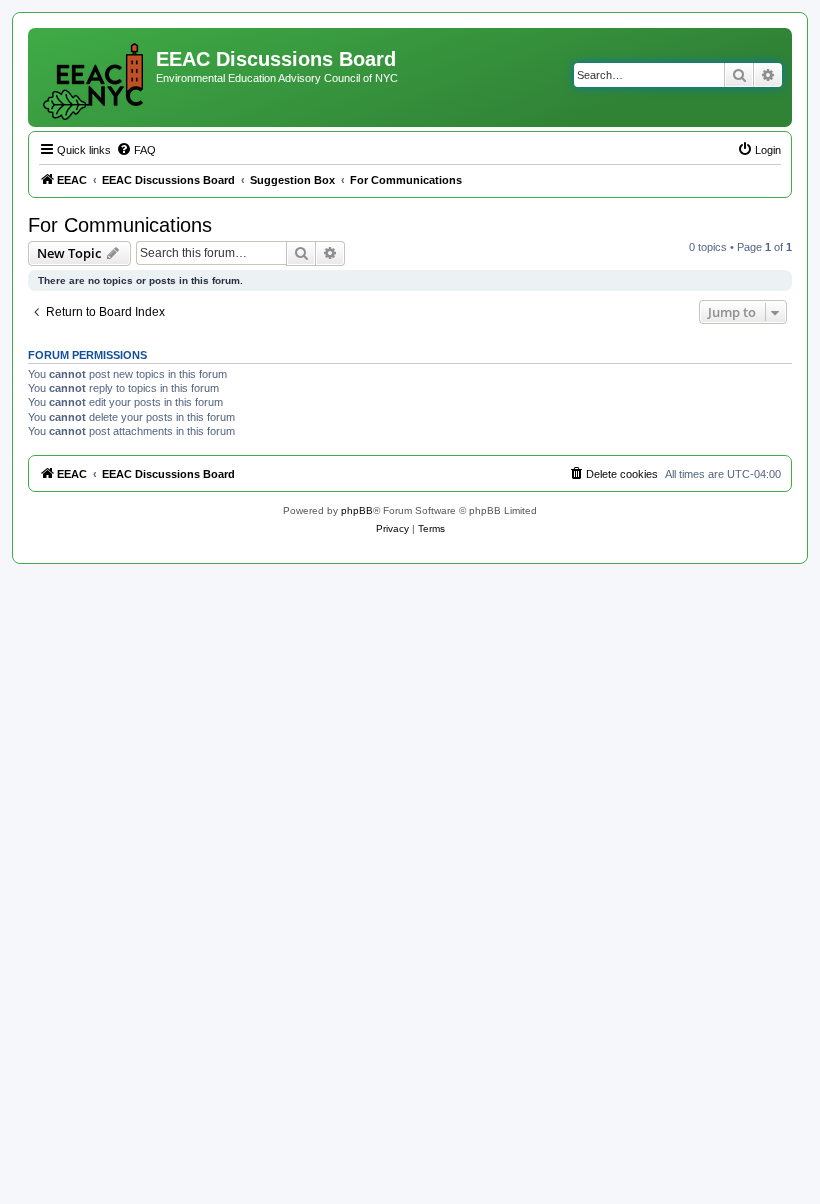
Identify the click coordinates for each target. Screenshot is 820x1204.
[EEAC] (94, 77)
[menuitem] (136, 150)
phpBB (357, 510)
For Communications (120, 225)
